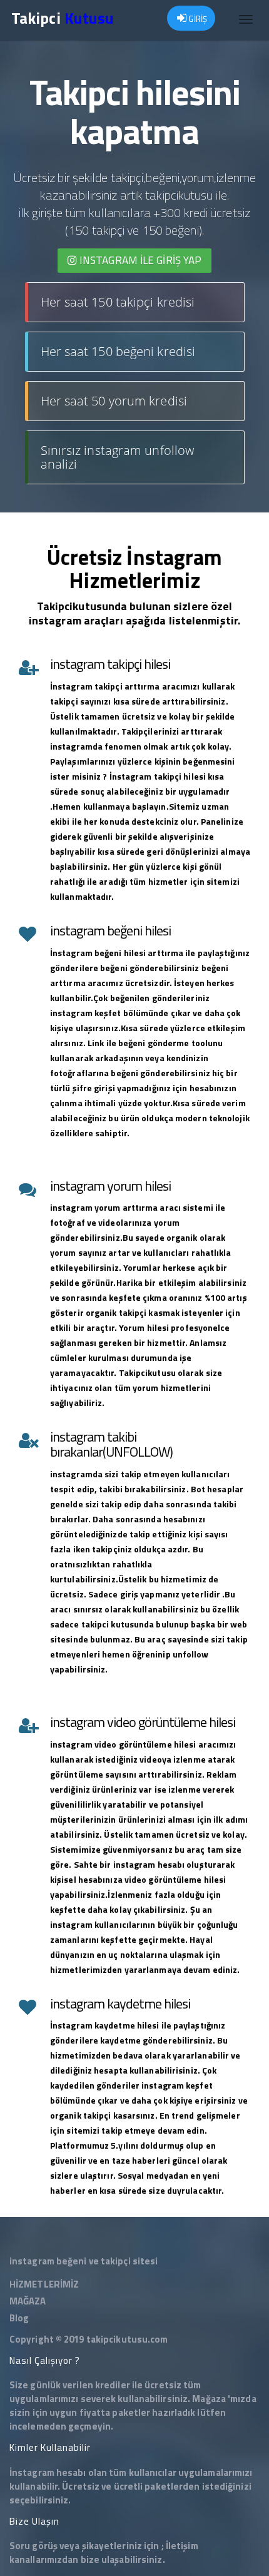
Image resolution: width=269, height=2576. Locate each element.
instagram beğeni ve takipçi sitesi (84, 2261)
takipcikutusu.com (127, 2339)
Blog (19, 2318)
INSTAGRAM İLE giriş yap (139, 260)
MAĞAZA (28, 2301)
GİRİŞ (197, 19)
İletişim (182, 2546)
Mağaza (209, 2399)
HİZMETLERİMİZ (44, 2284)
